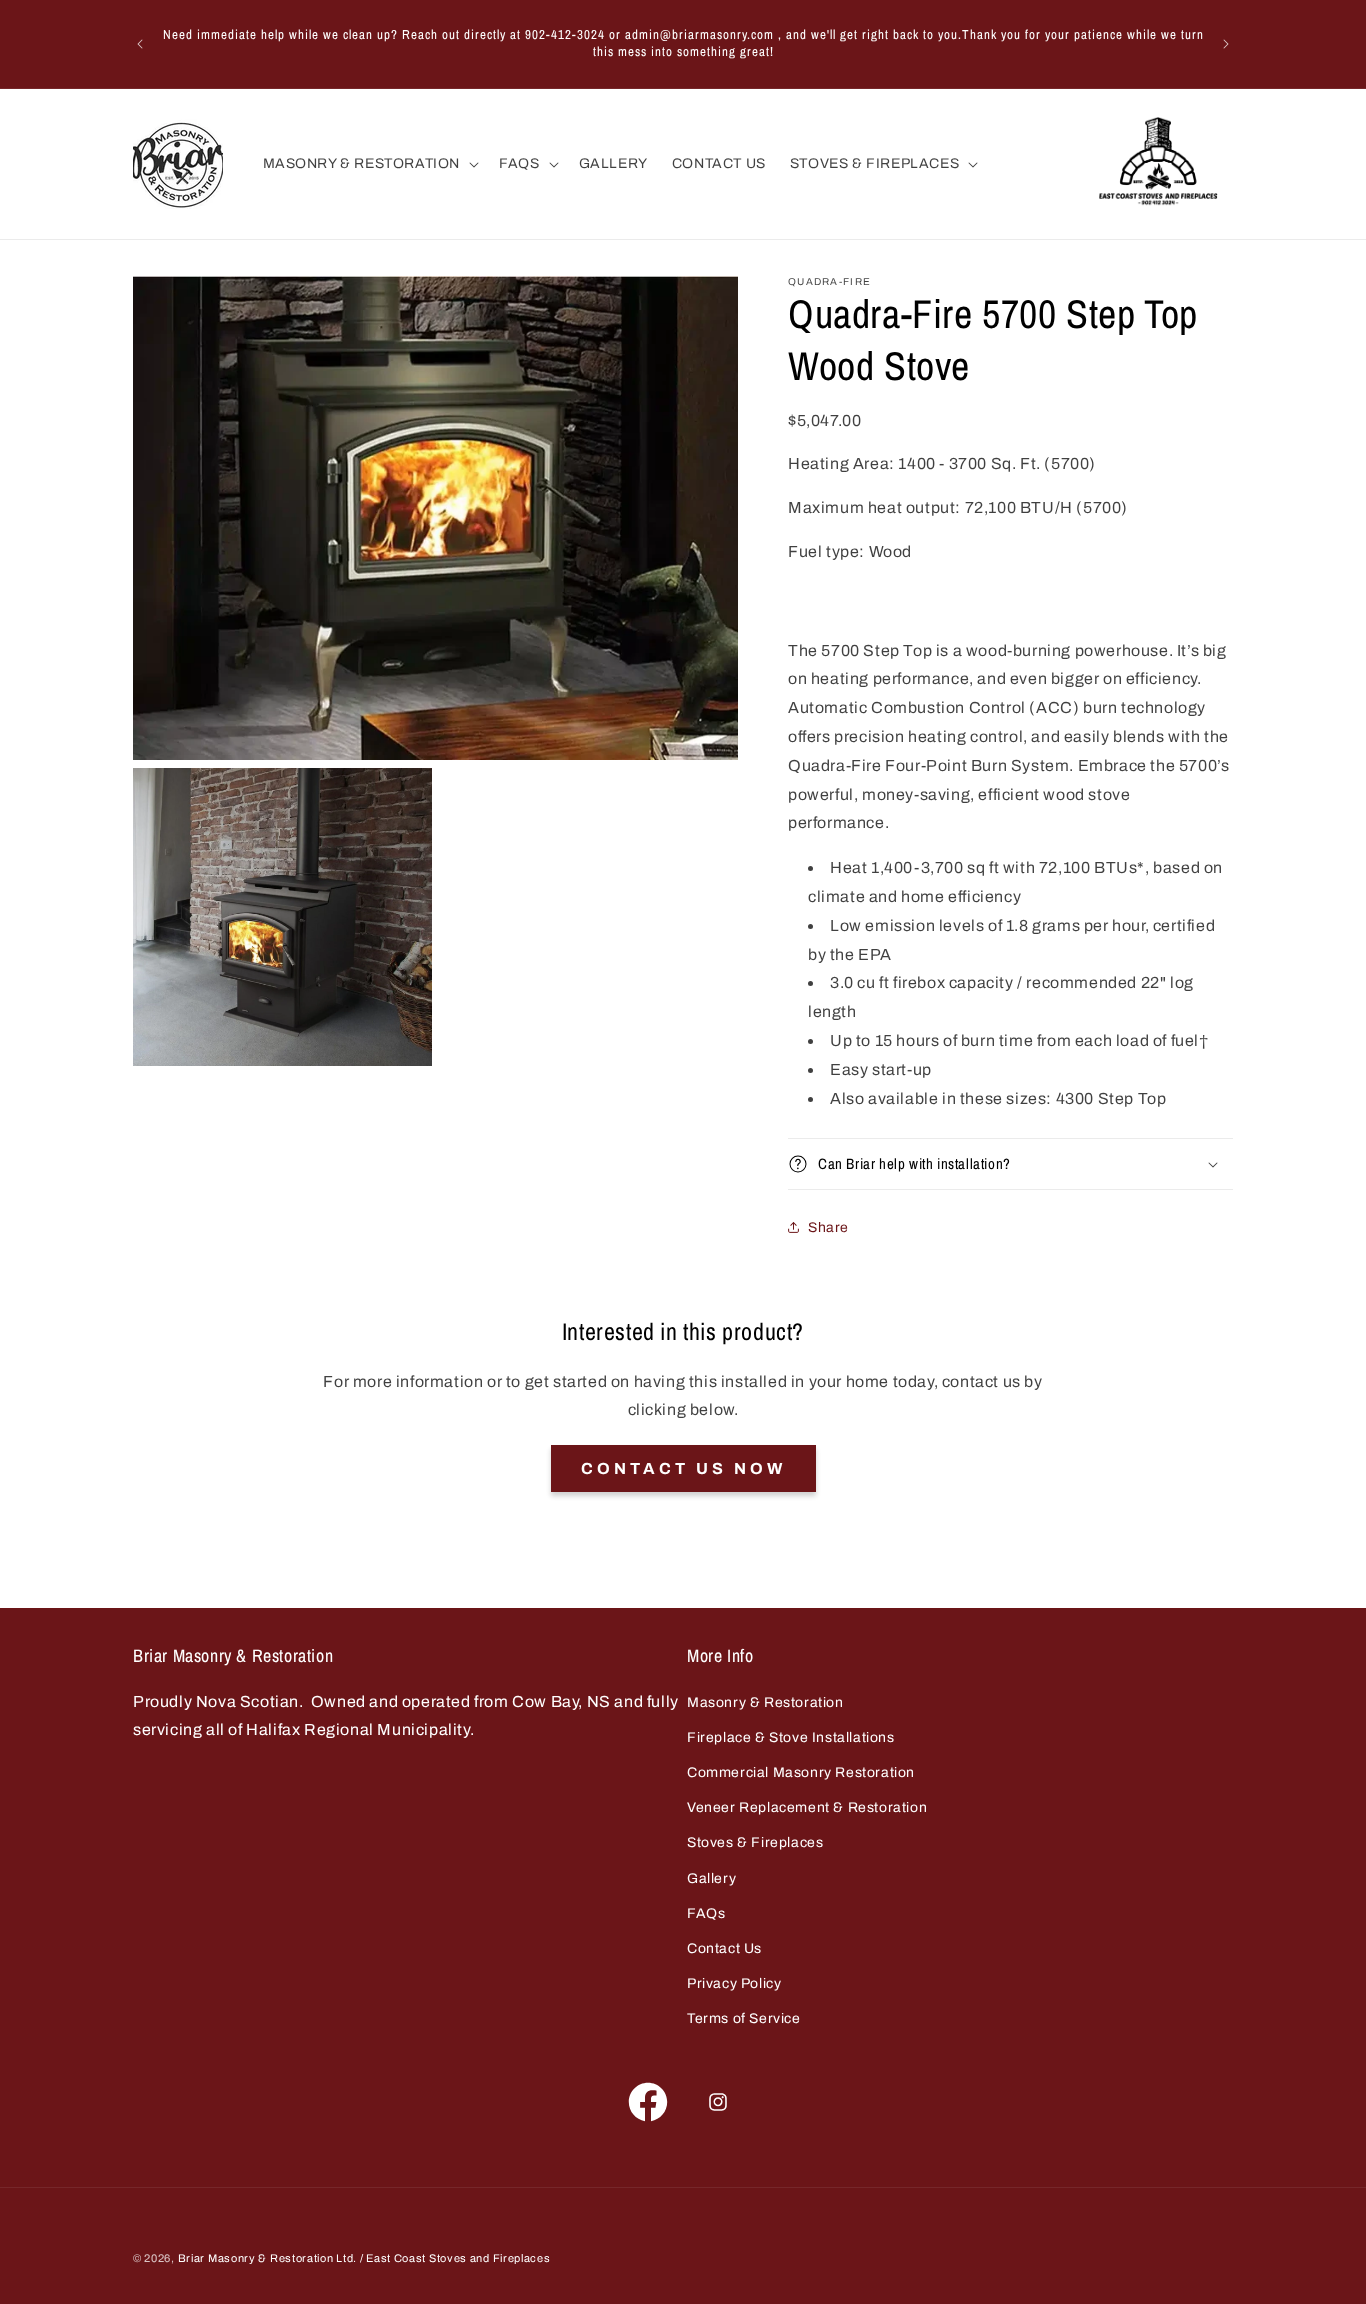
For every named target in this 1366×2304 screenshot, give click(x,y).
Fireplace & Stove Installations (791, 1737)
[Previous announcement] (140, 44)
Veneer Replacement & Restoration (807, 1807)
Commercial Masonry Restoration (801, 1772)
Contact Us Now (683, 1468)
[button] (369, 164)
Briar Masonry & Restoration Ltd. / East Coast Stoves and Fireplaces (364, 2258)
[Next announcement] (1226, 44)
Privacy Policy (734, 1983)
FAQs (706, 1913)
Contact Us (724, 1948)
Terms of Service (744, 2018)
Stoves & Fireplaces (755, 1842)
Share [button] (828, 1227)
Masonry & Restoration (765, 1702)
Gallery (711, 1878)
